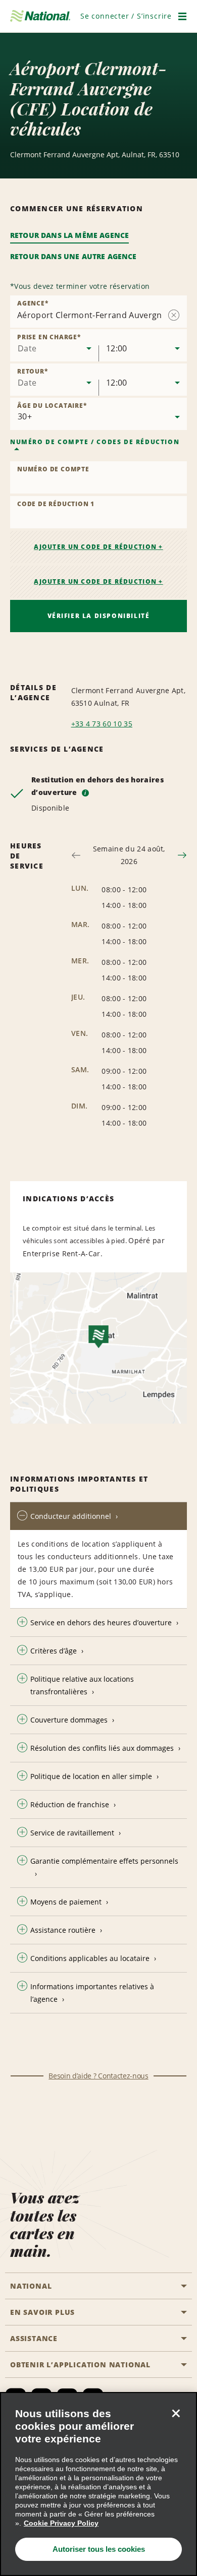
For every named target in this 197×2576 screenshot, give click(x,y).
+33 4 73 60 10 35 (102, 724)
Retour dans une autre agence (73, 256)
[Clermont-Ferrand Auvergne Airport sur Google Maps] (98, 1348)
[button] (126, 16)
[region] (98, 2484)
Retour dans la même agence (69, 235)
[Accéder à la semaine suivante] (182, 855)
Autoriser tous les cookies (99, 2549)
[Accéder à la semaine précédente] (76, 855)
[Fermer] (176, 2413)
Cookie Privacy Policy (61, 2523)
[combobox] (54, 345)
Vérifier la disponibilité (99, 616)
